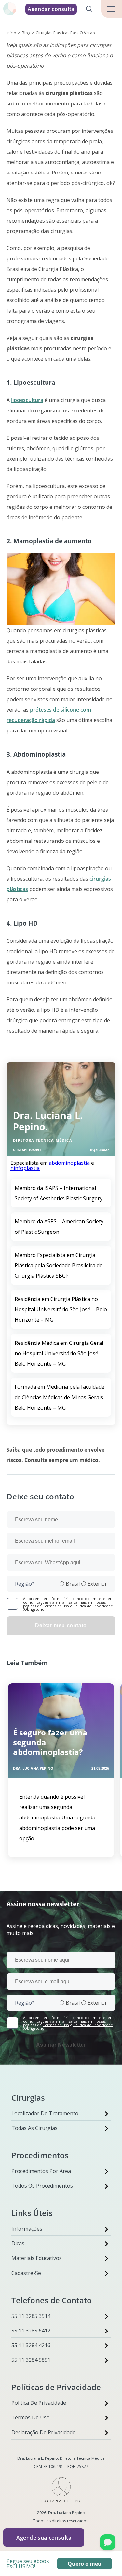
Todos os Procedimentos (42, 2186)
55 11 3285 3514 (31, 2316)
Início (11, 33)
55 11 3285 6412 (31, 2331)
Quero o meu (85, 2564)
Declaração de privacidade (43, 2432)
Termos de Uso (31, 2417)
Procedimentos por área (41, 2171)
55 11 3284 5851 (31, 2360)
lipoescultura (27, 400)
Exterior (97, 1584)
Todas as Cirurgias (34, 2128)
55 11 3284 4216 (31, 2345)
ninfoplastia (25, 1168)
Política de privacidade (39, 2403)
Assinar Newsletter (61, 2045)
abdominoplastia (69, 1163)
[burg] (111, 9)
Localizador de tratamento (45, 2113)
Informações (27, 2229)
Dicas (18, 2243)
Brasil (73, 1584)
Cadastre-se (26, 2273)
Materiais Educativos (37, 2258)
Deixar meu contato (61, 1626)
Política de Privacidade (93, 1606)
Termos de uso (56, 1606)
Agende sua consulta (44, 2538)
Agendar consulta (51, 9)
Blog (26, 33)
